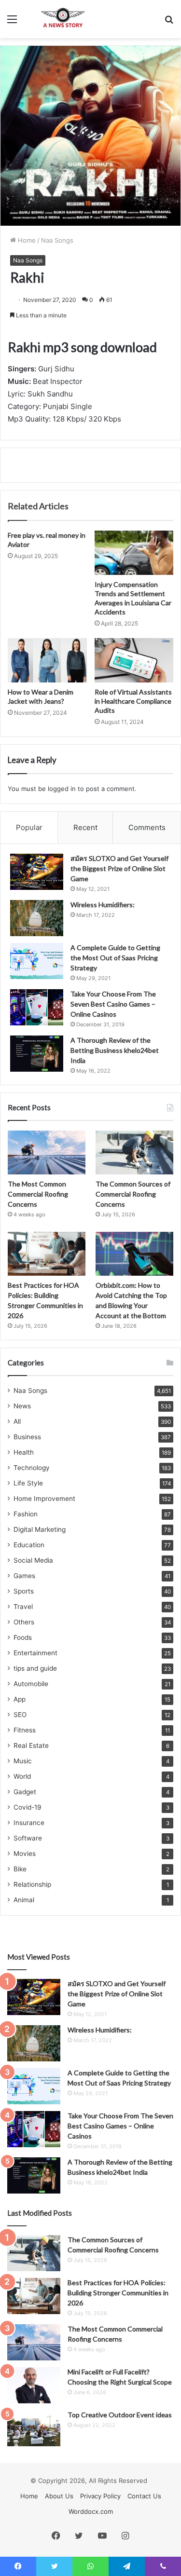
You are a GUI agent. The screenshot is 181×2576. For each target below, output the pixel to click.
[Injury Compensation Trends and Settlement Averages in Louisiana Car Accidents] (134, 553)
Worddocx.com (91, 2511)
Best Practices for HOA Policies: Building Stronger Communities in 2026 (118, 2293)
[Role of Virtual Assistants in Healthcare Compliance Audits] (134, 660)
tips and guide (35, 1668)
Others (24, 1622)
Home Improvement (44, 1499)
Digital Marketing (40, 1529)
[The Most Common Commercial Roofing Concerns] (47, 1152)
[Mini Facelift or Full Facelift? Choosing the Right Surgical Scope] (34, 2385)
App (20, 1699)
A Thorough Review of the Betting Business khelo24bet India (115, 1050)
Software (28, 1838)
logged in (62, 789)
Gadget (25, 1792)
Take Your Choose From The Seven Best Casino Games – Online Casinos (113, 1004)
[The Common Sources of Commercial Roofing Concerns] (134, 1152)
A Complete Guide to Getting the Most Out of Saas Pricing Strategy (115, 958)
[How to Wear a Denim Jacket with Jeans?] (47, 660)
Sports (24, 1591)
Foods (23, 1637)
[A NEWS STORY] (63, 19)
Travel (23, 1607)
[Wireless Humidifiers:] (37, 918)
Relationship (32, 1884)
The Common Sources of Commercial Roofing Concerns (133, 1194)
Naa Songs (57, 240)
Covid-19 (28, 1807)
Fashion (26, 1514)
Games (24, 1576)
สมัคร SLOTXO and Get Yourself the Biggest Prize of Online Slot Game (119, 868)
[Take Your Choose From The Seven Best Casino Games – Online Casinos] (37, 1007)
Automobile (31, 1684)
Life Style (28, 1483)
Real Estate (31, 1745)
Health (24, 1452)
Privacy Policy (100, 2496)
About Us (59, 2496)
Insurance (29, 1823)
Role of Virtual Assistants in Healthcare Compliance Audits (133, 701)
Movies (25, 1854)
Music (23, 1761)
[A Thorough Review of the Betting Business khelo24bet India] (37, 1054)
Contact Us (144, 2496)
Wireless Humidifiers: (103, 905)
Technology (32, 1468)
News (22, 1406)
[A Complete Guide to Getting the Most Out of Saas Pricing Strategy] (37, 961)
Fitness (25, 1730)
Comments (147, 827)
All (17, 1421)
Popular (29, 827)
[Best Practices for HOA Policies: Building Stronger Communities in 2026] (47, 1254)
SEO (20, 1715)
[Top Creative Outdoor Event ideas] (34, 2428)
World (22, 1776)
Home (26, 240)
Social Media (33, 1560)
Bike (20, 1869)
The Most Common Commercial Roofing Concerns (38, 1194)
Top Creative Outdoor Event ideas (120, 2415)
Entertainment (35, 1653)
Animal (24, 1900)
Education (29, 1545)
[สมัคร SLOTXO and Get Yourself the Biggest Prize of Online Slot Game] (37, 872)
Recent (85, 827)
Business (27, 1437)
